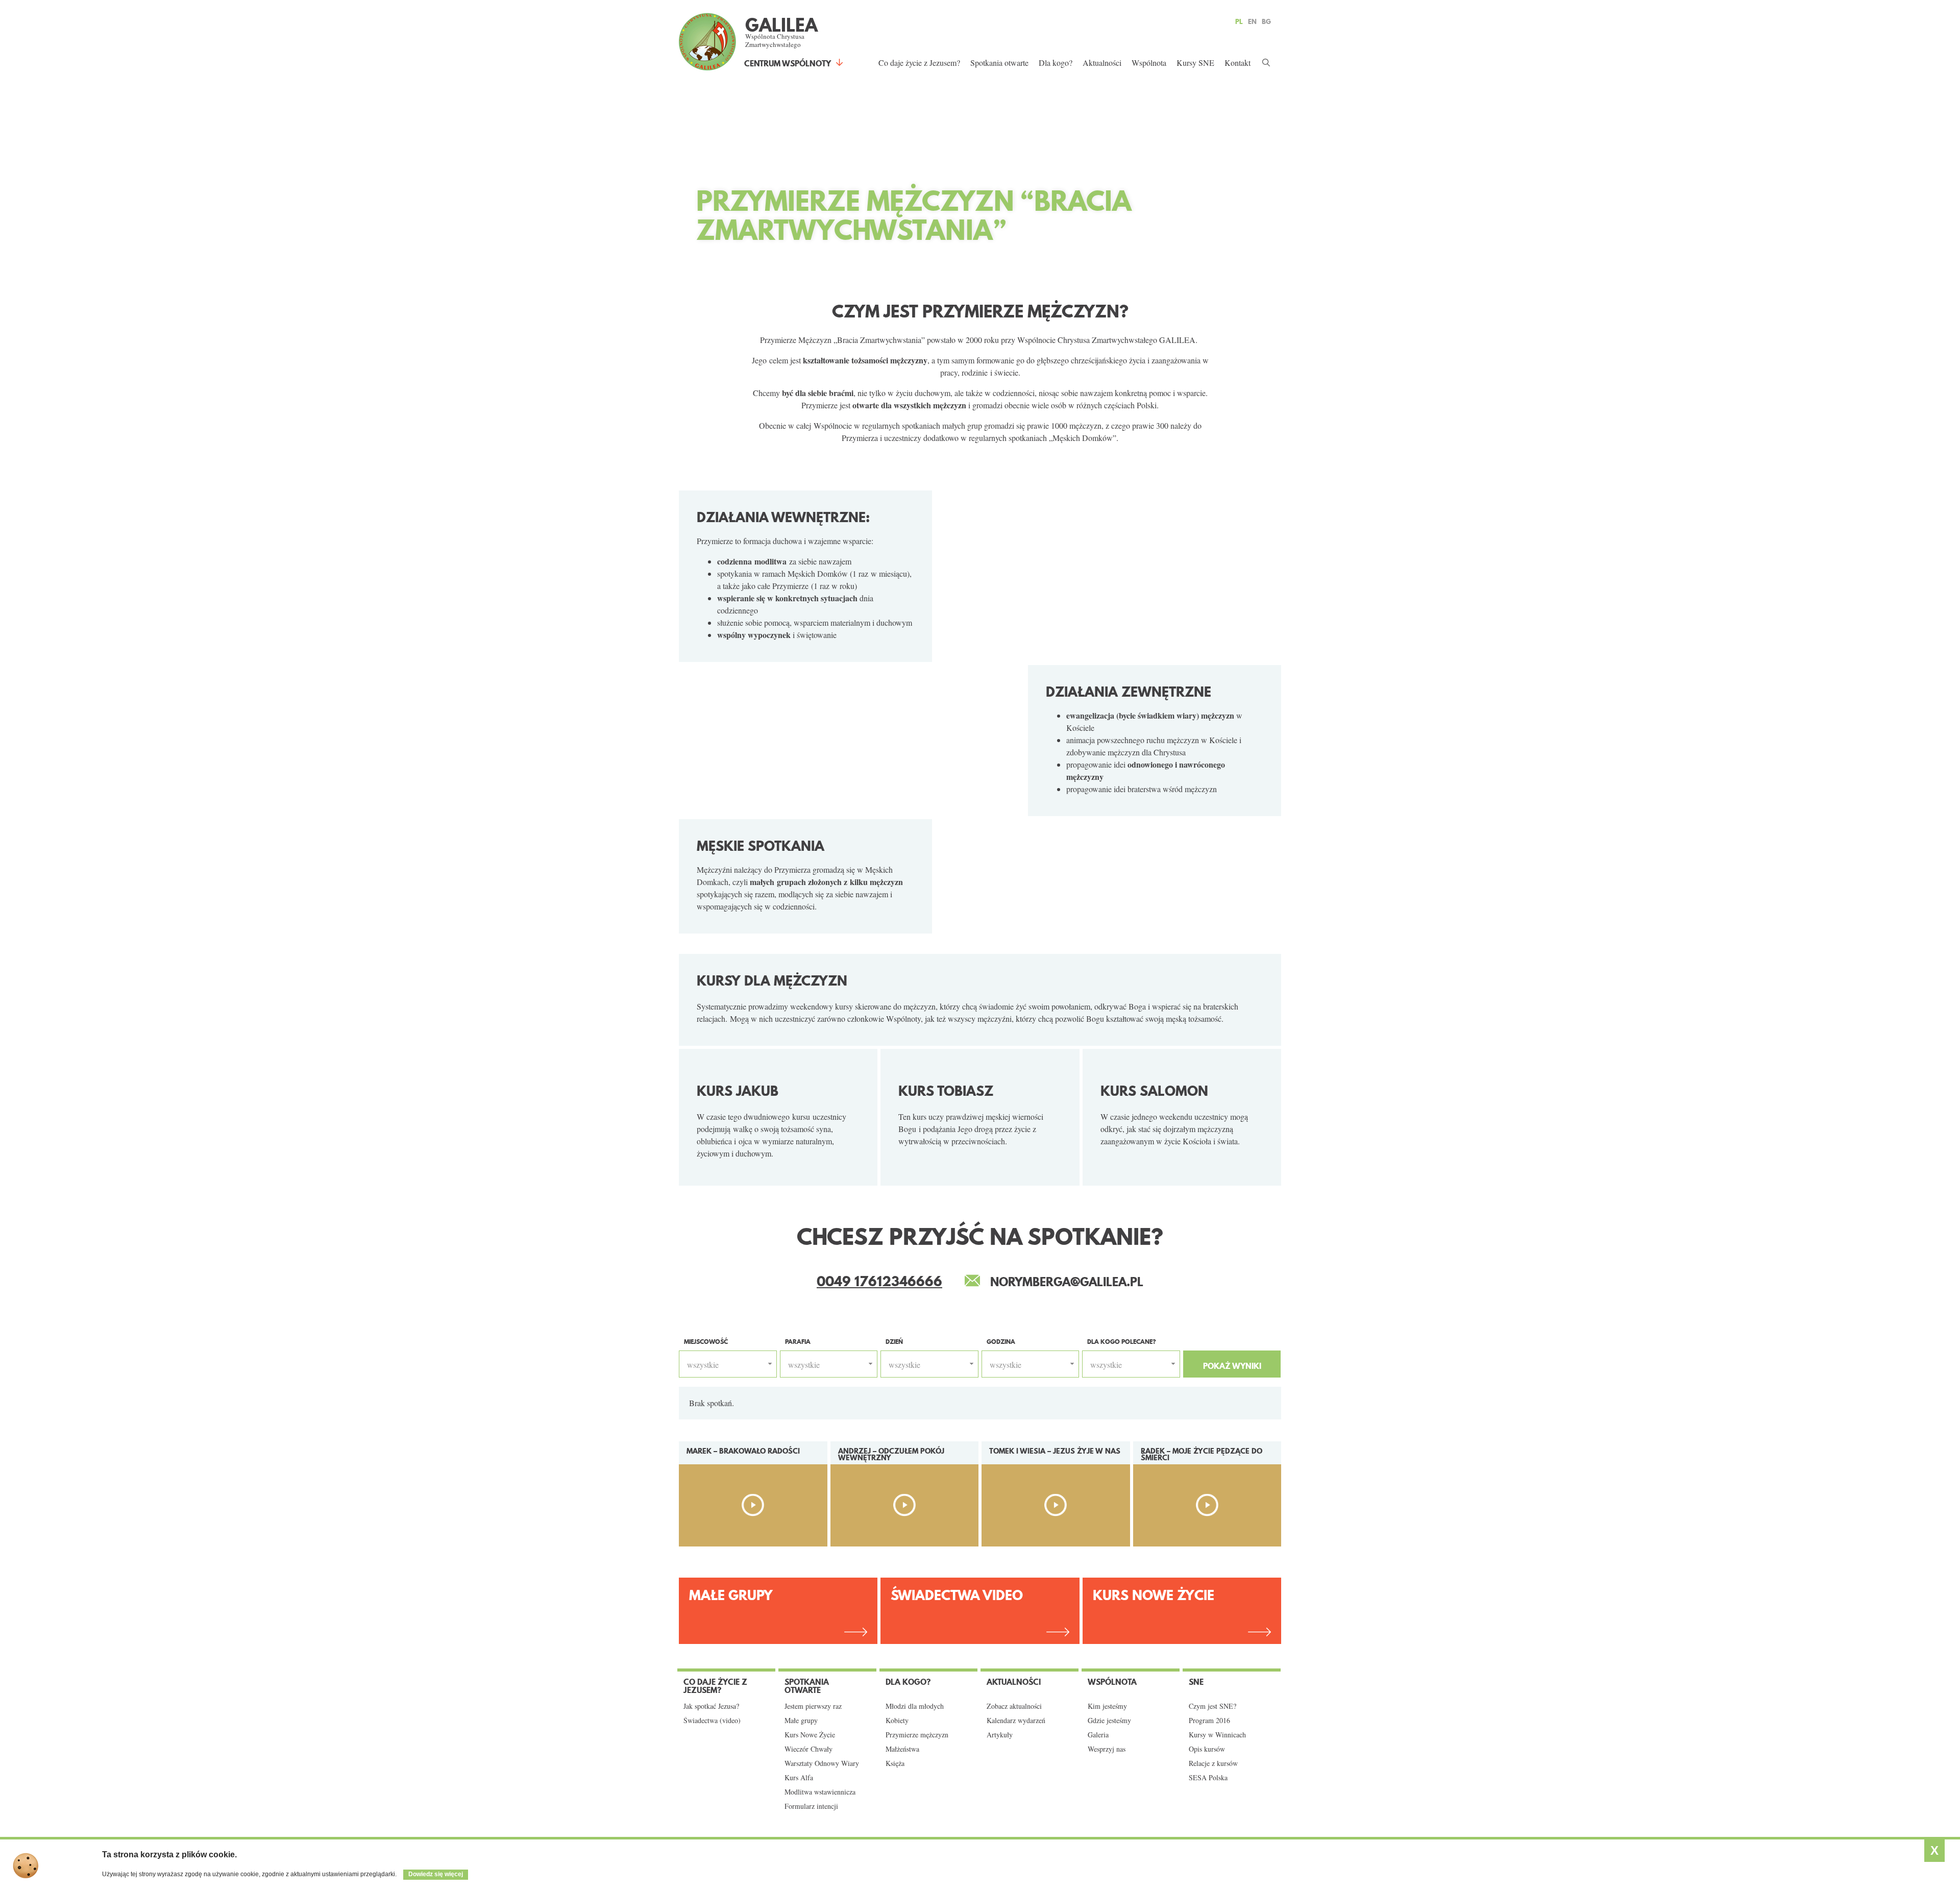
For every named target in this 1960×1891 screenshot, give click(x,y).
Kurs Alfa (799, 1778)
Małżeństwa (902, 1749)
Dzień (894, 1342)
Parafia (798, 1342)
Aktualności (1102, 63)
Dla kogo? (1056, 63)
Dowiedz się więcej (436, 1874)
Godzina (1001, 1342)
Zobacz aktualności (1014, 1706)
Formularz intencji (811, 1806)
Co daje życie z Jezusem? (919, 63)
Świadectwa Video (957, 1595)
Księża (895, 1763)
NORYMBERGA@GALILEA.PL (1067, 1282)
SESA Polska (1208, 1778)
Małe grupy (801, 1721)
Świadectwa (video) (712, 1721)
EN (1252, 21)
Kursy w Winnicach (1217, 1735)
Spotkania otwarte (999, 63)
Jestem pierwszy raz (813, 1706)
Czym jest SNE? (1212, 1706)
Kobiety (897, 1721)
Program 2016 (1209, 1721)
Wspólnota (1149, 63)
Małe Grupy (731, 1595)
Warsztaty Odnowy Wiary (822, 1763)
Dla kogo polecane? (1122, 1342)
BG (1266, 21)
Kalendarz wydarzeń (1016, 1721)
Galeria (1098, 1735)
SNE (1196, 1682)
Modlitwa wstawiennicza (820, 1792)
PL (1239, 21)
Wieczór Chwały (808, 1749)
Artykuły (1000, 1735)
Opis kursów (1207, 1749)
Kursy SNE (1195, 63)
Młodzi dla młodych (915, 1706)
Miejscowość (706, 1342)
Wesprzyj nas (1107, 1749)
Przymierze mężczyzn (917, 1735)
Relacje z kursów (1213, 1763)
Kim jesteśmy (1107, 1706)
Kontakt (1238, 63)
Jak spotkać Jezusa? (711, 1706)
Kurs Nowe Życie (1154, 1595)
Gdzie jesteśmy (1109, 1721)
